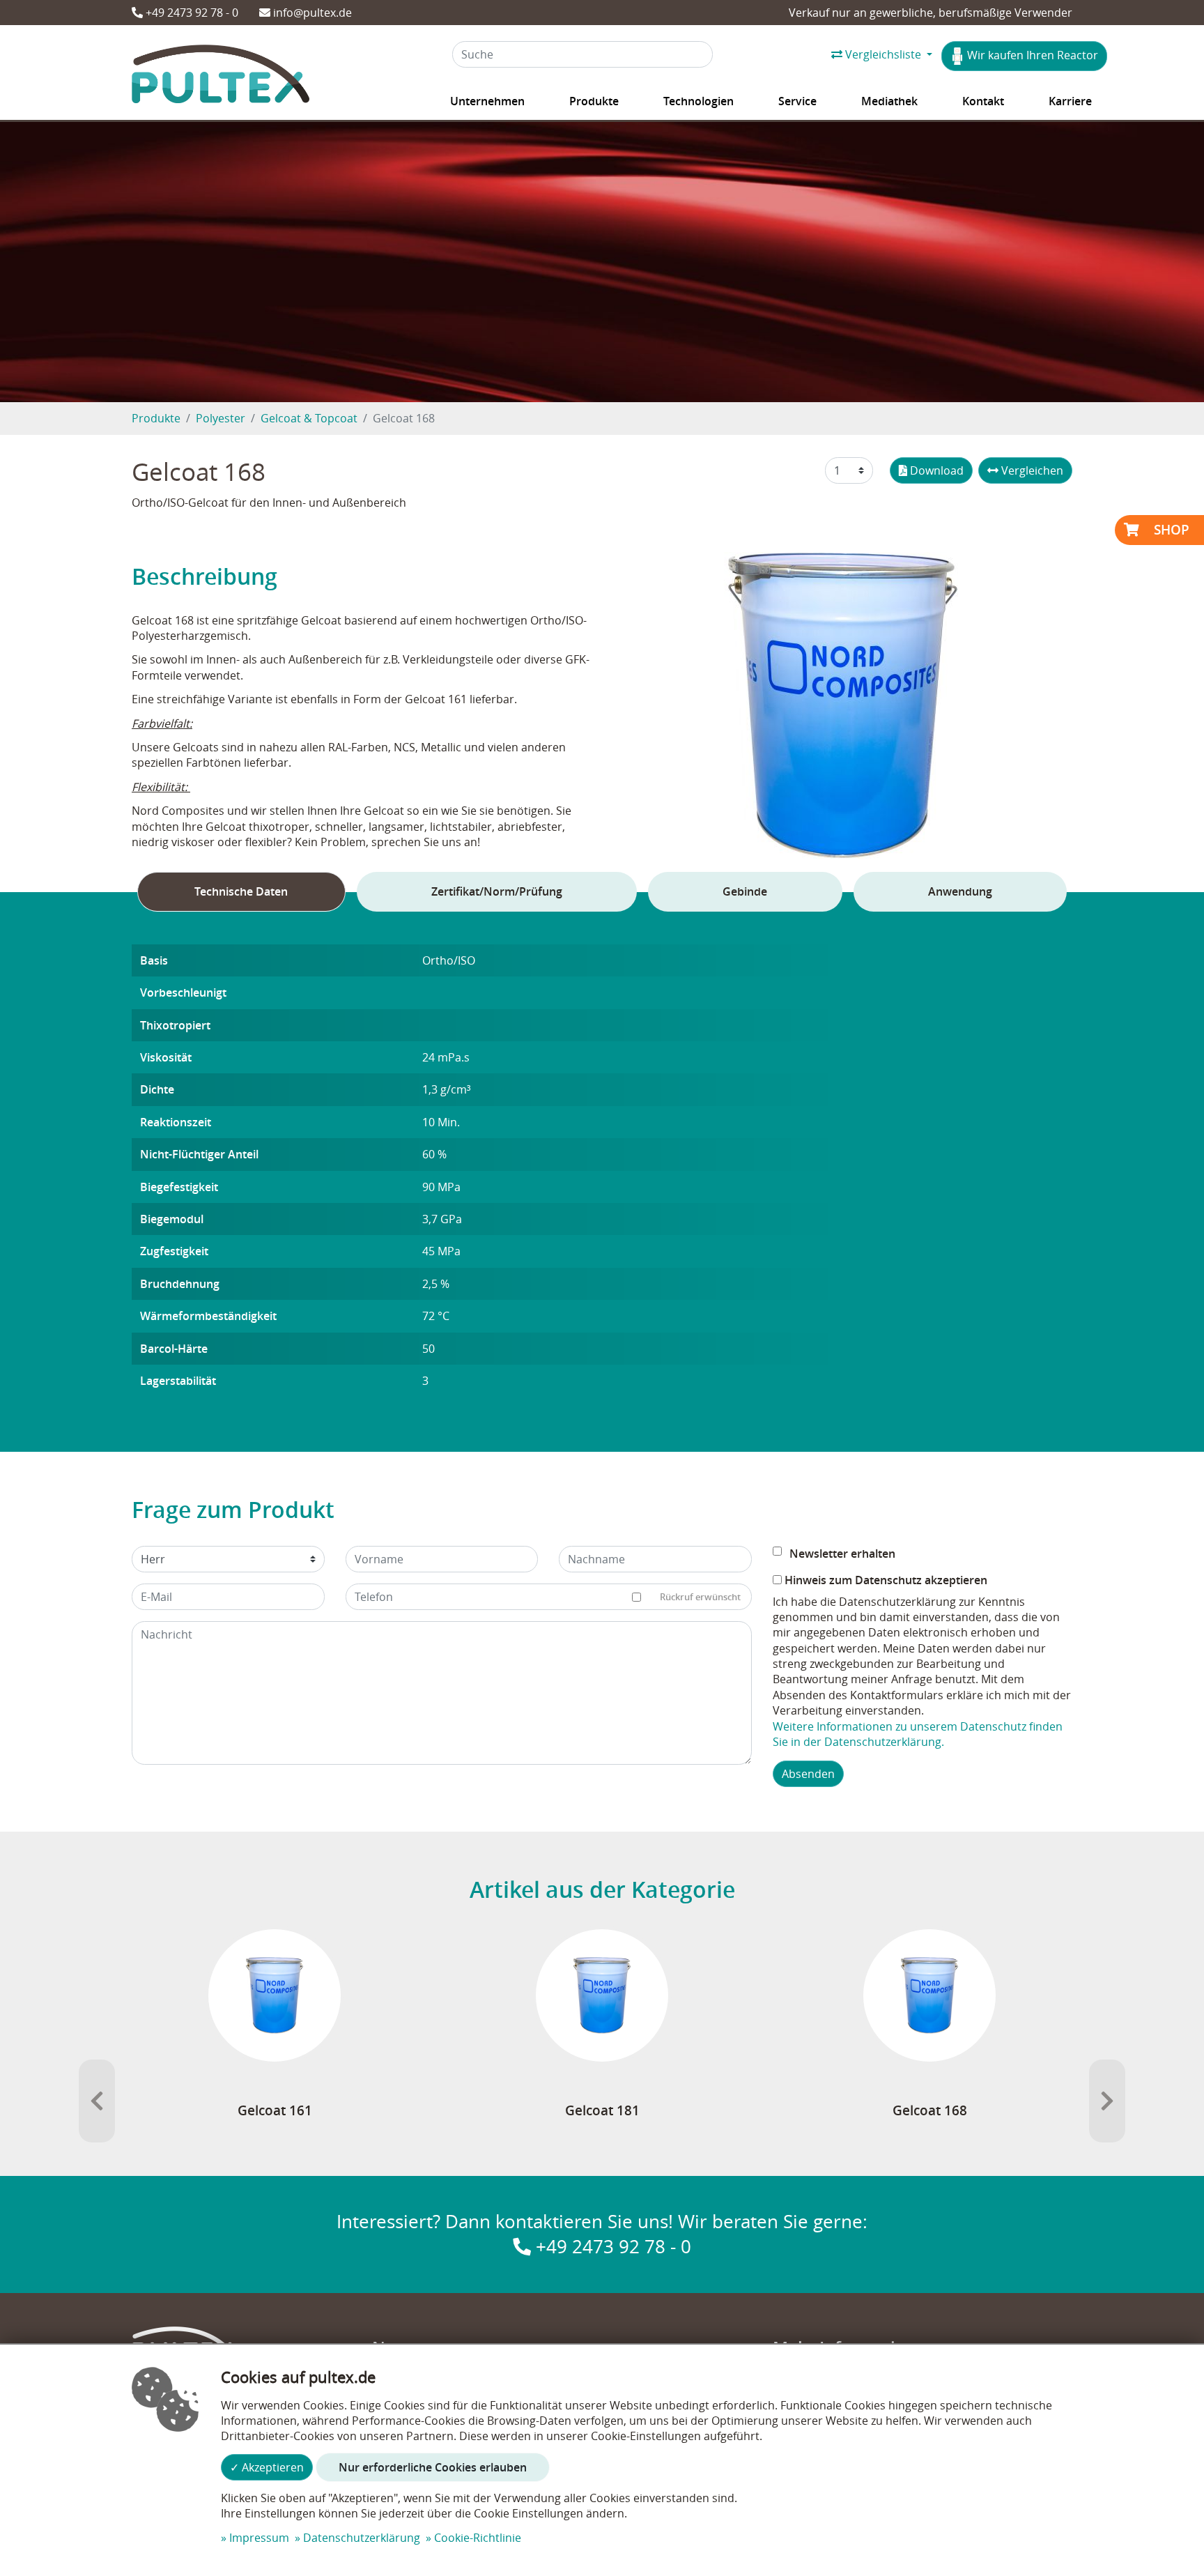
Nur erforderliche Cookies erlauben (433, 2467)
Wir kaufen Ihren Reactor (1031, 55)
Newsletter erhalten (842, 1554)
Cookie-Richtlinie (478, 2538)
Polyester (221, 418)
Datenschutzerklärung (362, 2538)
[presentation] (97, 2101)
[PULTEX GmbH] (221, 77)
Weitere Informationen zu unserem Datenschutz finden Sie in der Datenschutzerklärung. (918, 1734)
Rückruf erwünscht (700, 1597)
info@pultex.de (311, 13)
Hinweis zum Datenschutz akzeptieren (885, 1580)
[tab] (241, 891)
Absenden (808, 1774)
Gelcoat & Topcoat (309, 418)
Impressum (259, 2538)
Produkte (156, 418)
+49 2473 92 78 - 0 (191, 13)
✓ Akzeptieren (267, 2467)
